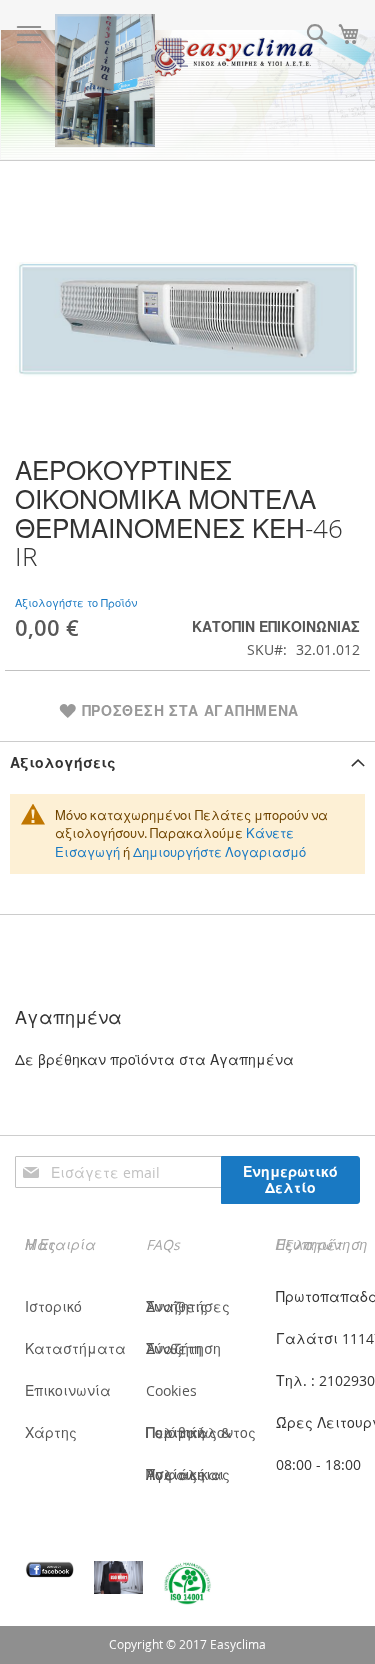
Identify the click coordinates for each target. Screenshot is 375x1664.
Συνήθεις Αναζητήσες (188, 1306)
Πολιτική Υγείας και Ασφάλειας (188, 1474)
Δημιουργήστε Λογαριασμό (219, 852)
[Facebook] (49, 1569)
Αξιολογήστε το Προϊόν (76, 602)
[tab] (187, 762)
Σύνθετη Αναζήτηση (183, 1348)
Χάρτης (51, 1432)
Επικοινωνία (68, 1390)
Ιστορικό (53, 1306)
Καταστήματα (75, 1348)
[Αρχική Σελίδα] (105, 80)
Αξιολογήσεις (63, 762)
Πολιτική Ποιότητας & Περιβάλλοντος (201, 1432)
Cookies (171, 1390)
